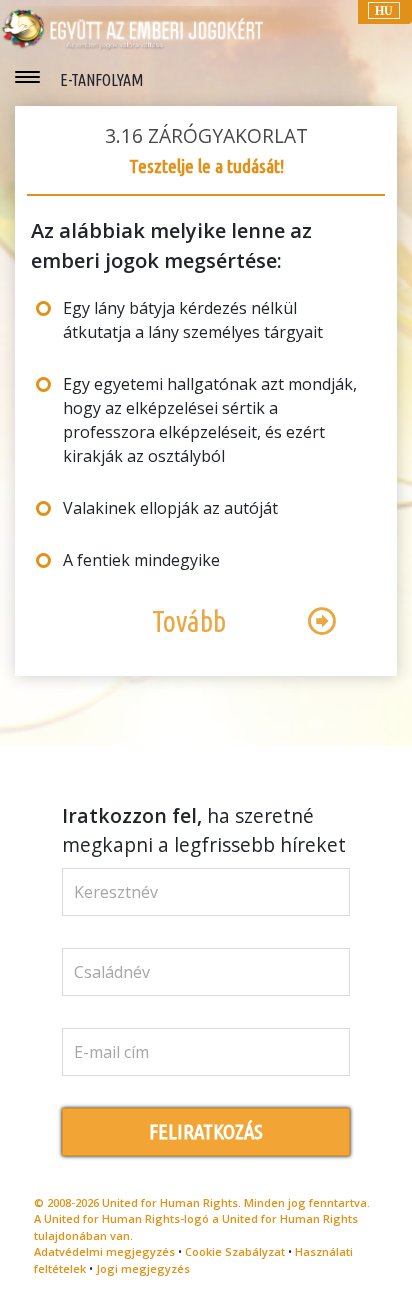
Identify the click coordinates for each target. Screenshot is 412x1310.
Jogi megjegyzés (143, 1268)
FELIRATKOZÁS (206, 1131)
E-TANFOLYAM (101, 80)
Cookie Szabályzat (235, 1251)
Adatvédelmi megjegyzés (104, 1251)
